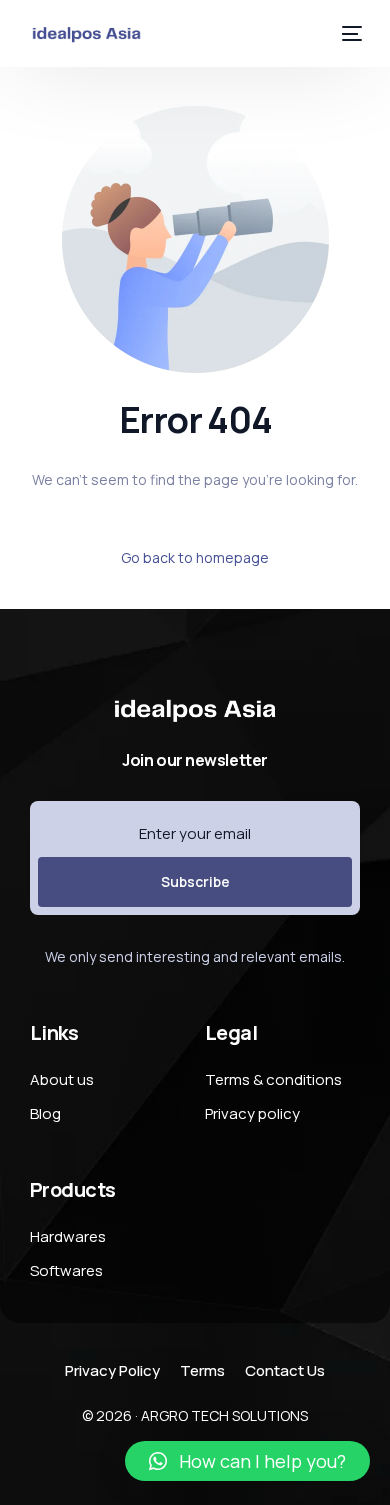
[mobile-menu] (348, 33)
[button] (247, 1461)
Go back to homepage (195, 557)
